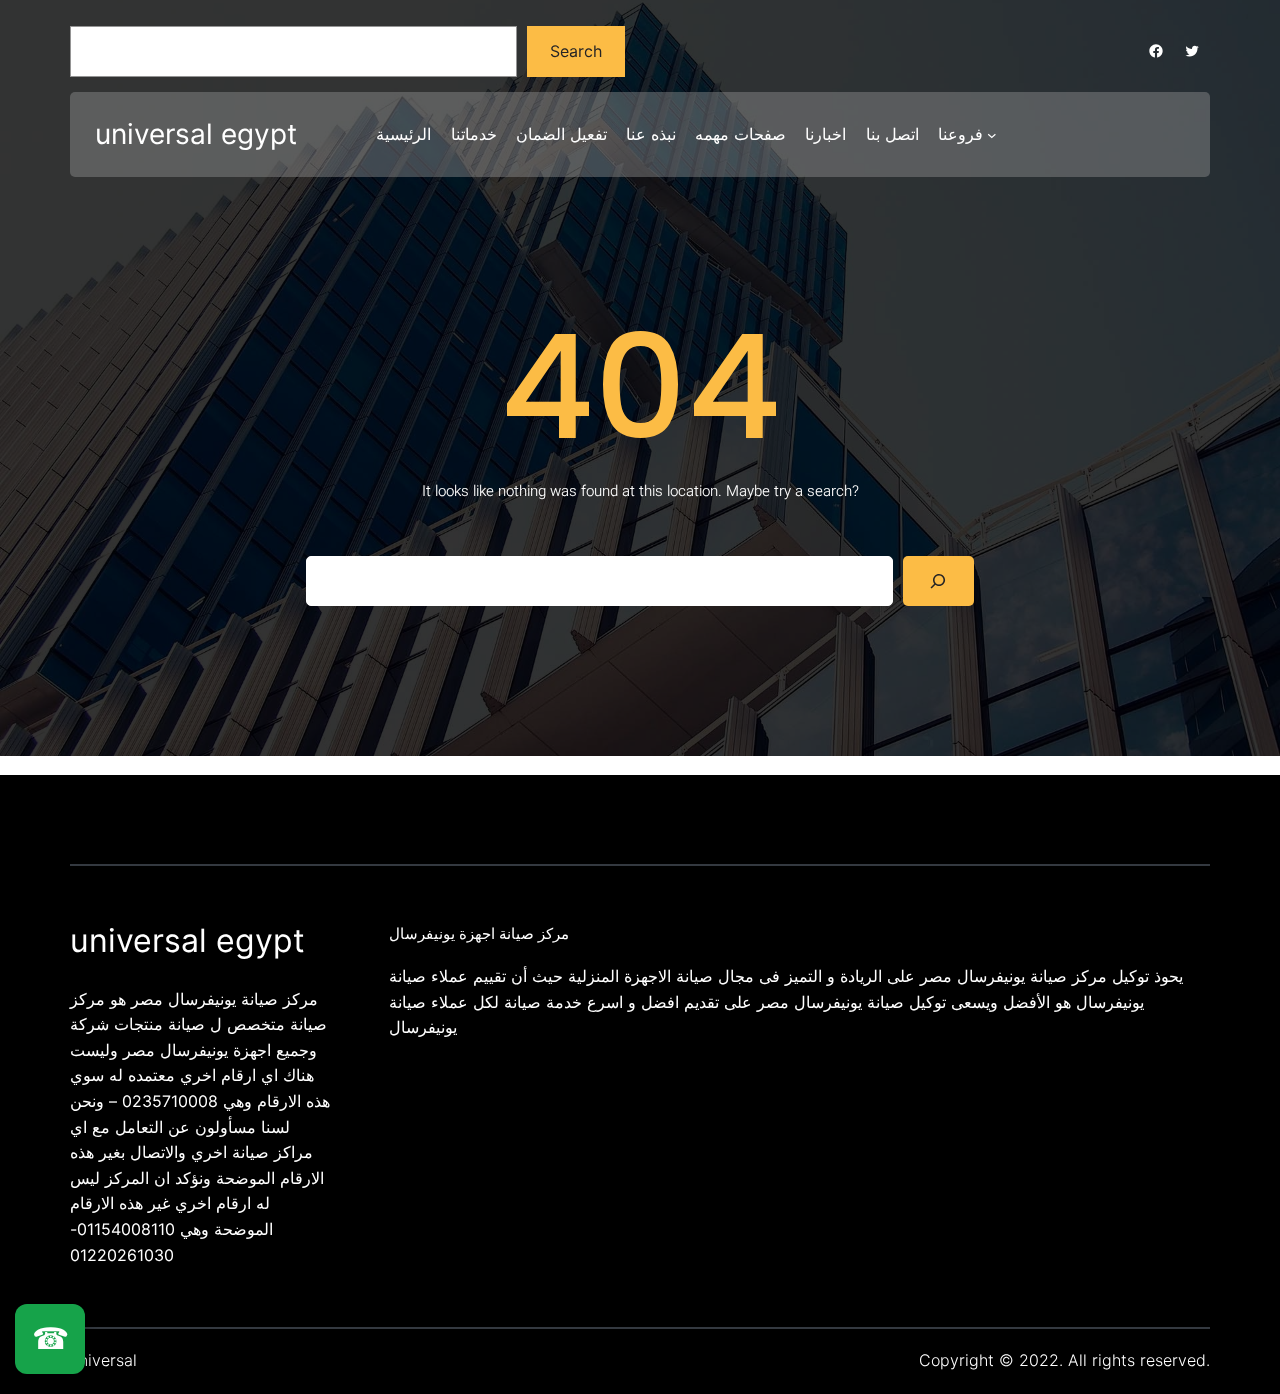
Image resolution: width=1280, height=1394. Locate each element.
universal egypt (196, 134)
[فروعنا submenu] (992, 135)
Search (576, 51)
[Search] (938, 580)
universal (103, 1360)
